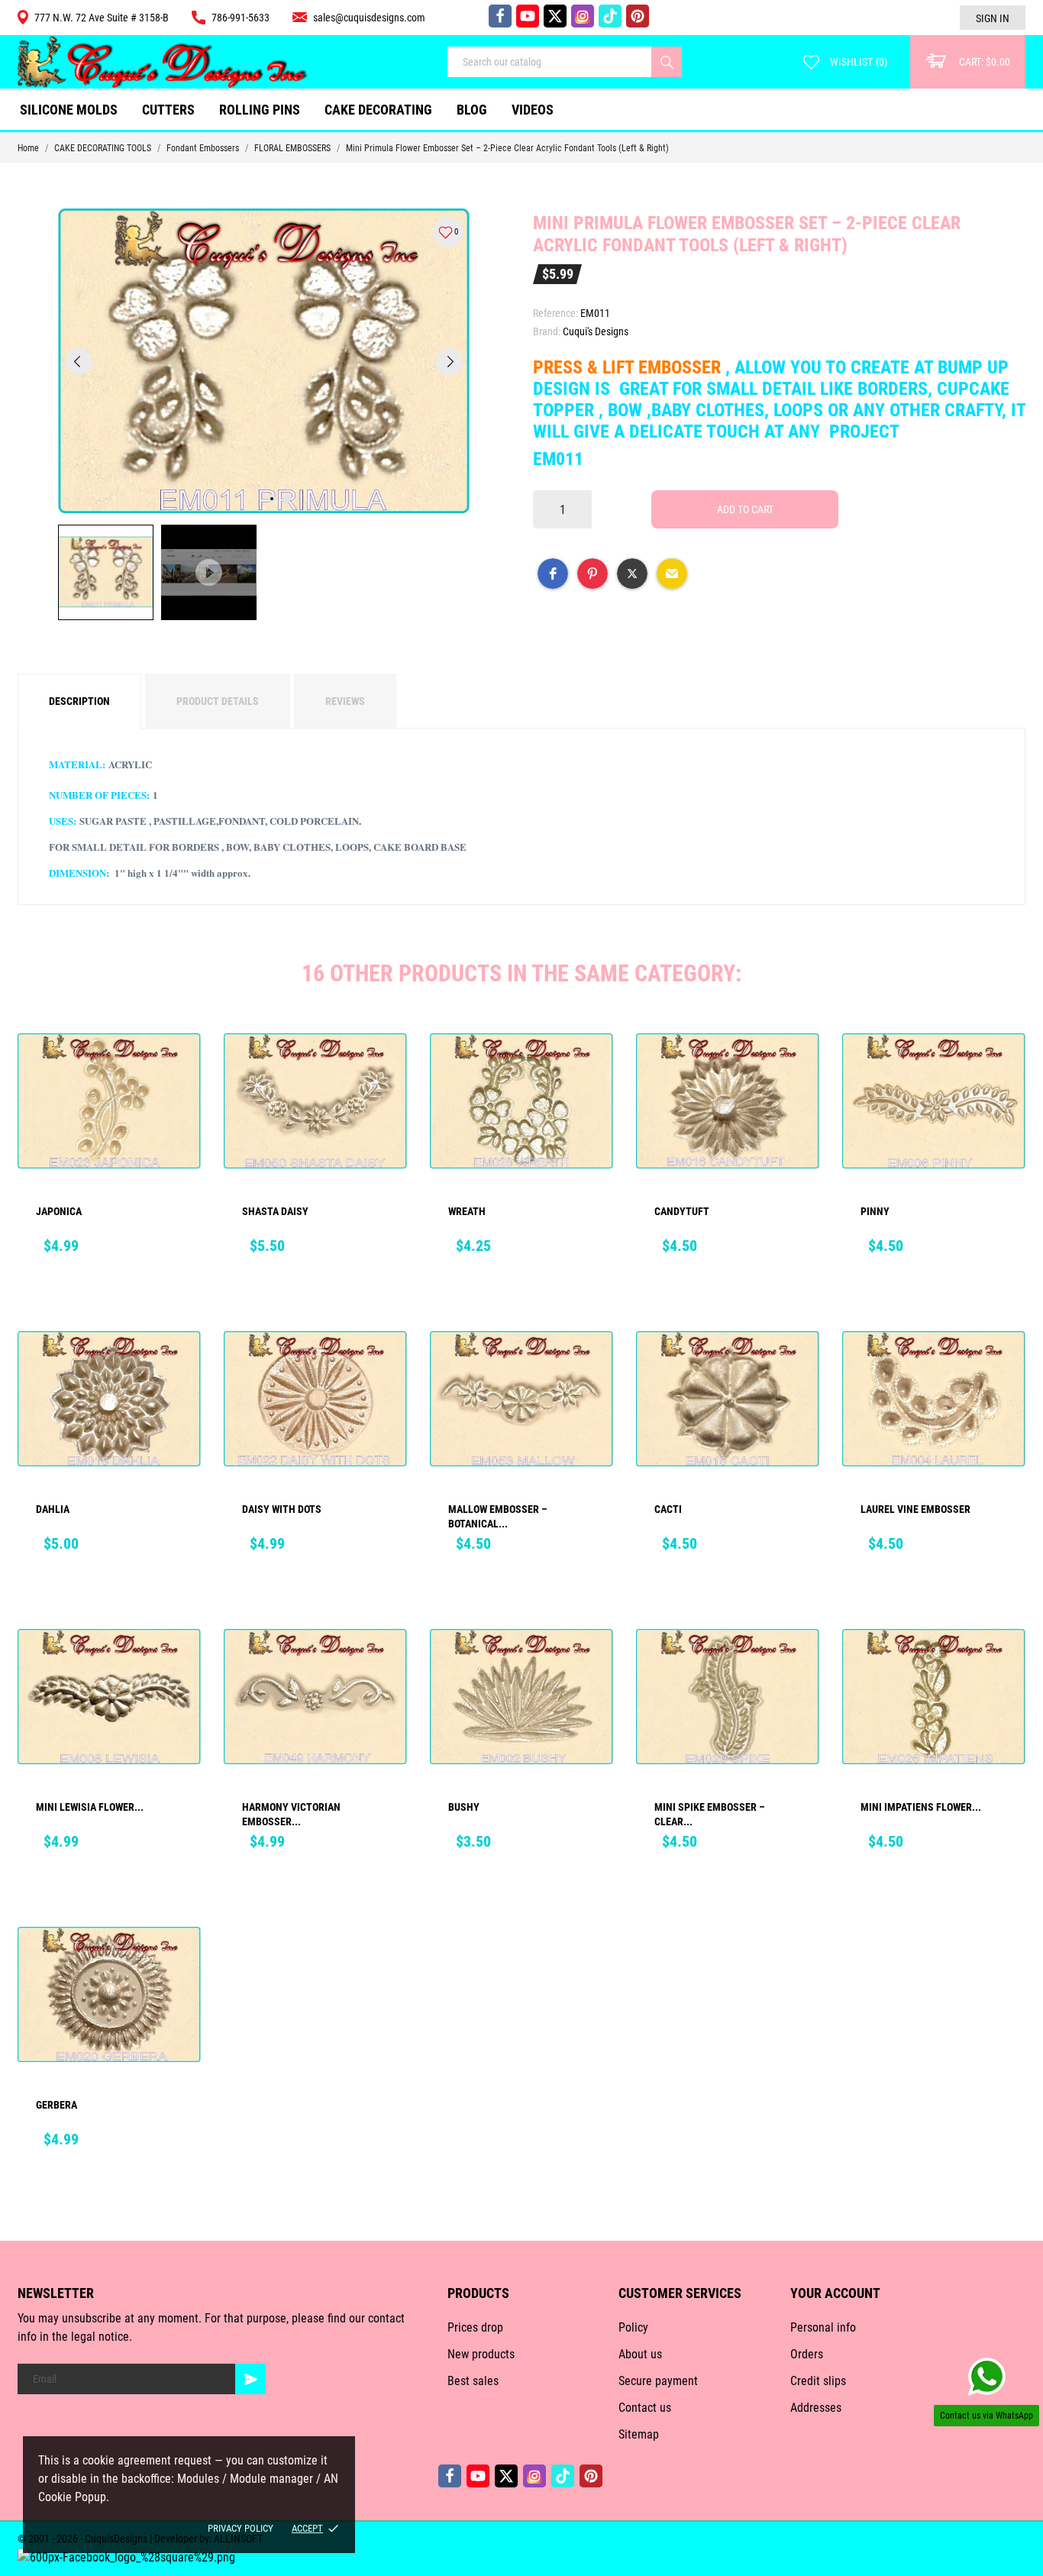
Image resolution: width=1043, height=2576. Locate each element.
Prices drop (475, 2327)
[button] (553, 574)
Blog (472, 110)
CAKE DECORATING (378, 110)
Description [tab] (79, 701)
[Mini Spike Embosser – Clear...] (797, 1663)
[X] (555, 16)
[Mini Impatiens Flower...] (1003, 1663)
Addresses (816, 2408)
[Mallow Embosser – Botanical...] (591, 1365)
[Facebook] (500, 16)
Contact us (645, 2408)
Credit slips (818, 2381)
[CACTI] (797, 1365)
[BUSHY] (591, 1663)
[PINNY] (1003, 1067)
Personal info (823, 2327)
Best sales (473, 2381)
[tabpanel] (264, 361)
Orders (807, 2354)
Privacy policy (241, 2528)
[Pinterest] (638, 16)
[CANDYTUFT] (797, 1067)
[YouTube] (528, 16)
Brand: (547, 331)
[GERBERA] (179, 1960)
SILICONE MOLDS (69, 110)
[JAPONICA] (179, 1067)
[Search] (667, 62)
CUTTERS (173, 104)
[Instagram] (583, 16)
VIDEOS (533, 110)
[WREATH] (591, 1067)
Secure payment (658, 2381)
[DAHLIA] (179, 1365)
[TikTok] (610, 16)
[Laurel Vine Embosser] (1003, 1365)
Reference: (555, 313)
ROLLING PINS (260, 110)
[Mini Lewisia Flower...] (179, 1663)
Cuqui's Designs (596, 331)
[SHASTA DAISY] (385, 1067)
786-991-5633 (241, 18)
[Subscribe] (250, 2379)
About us (640, 2354)
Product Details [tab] (218, 701)
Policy (633, 2327)
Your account (835, 2293)
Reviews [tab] (345, 701)
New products (481, 2354)
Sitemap (639, 2434)
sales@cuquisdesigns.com (369, 18)
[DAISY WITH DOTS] (385, 1365)
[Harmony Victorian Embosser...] (385, 1663)
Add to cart (745, 509)
